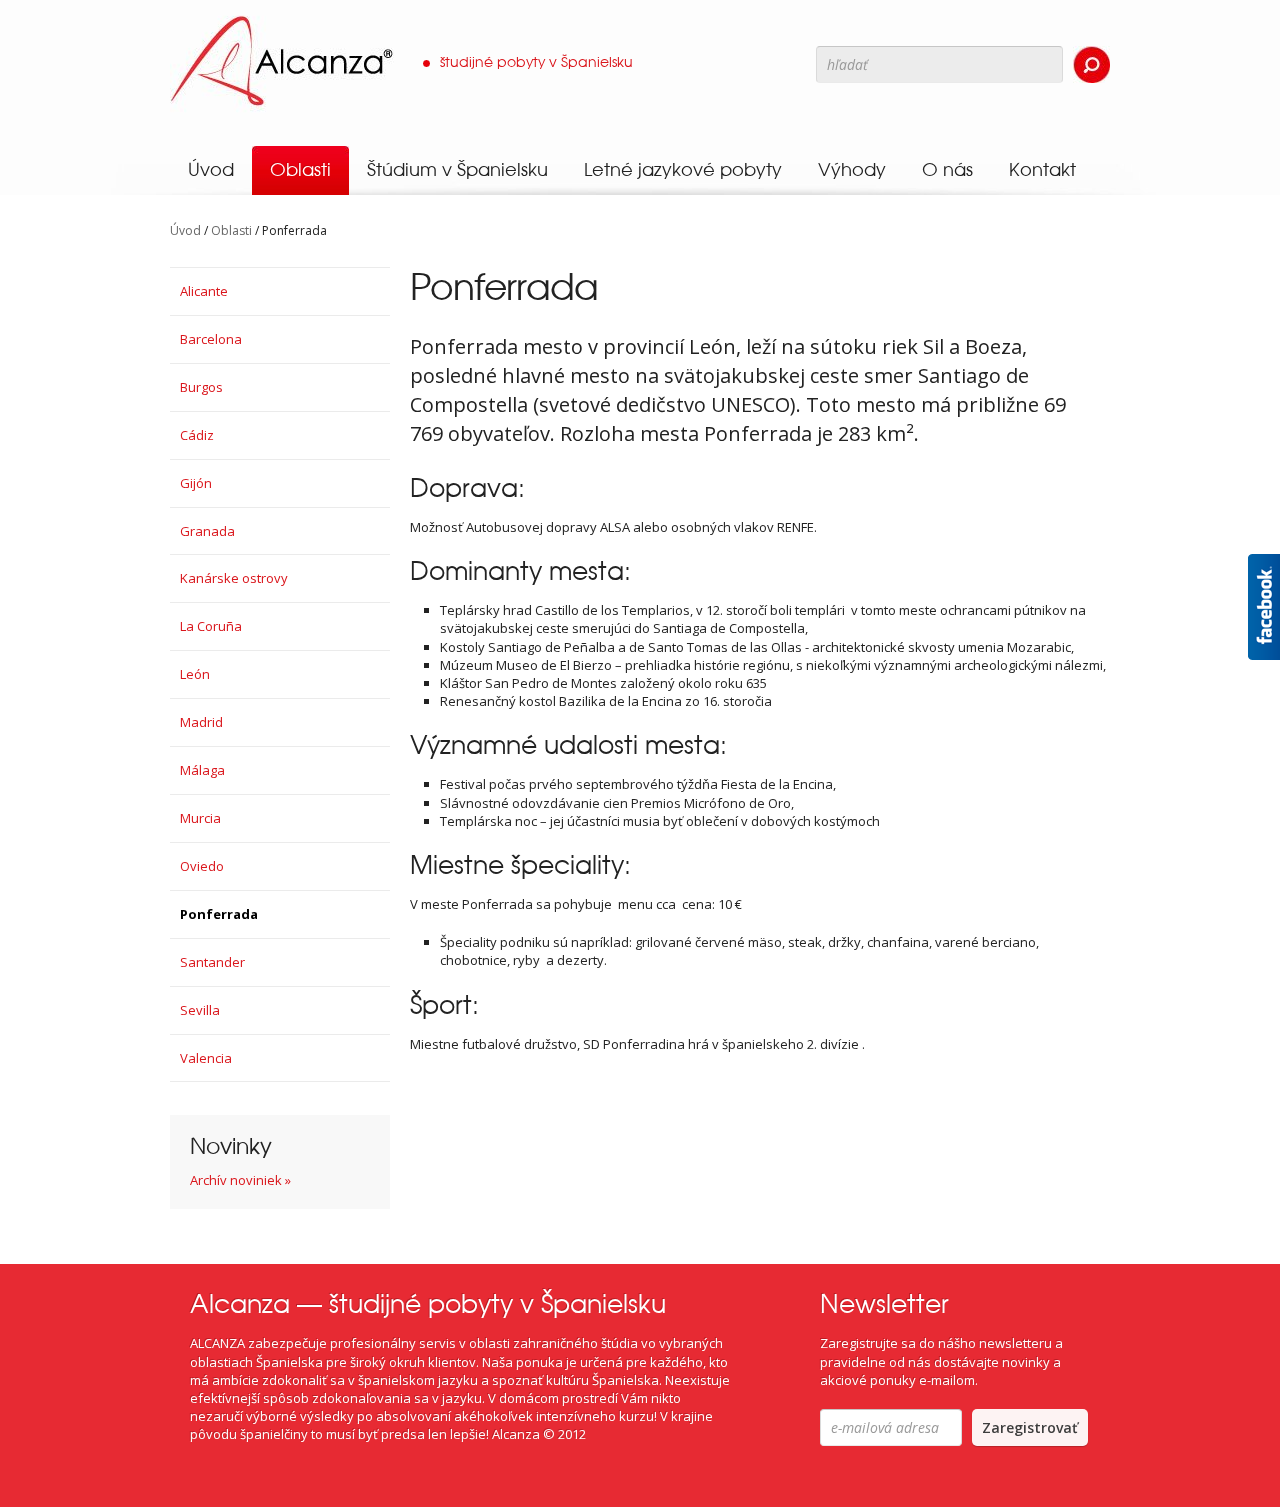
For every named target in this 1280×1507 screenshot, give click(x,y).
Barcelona (211, 339)
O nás (947, 169)
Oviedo (202, 866)
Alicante (204, 291)
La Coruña (211, 626)
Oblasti (300, 169)
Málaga (202, 770)
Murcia (200, 818)
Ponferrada (219, 914)
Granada (207, 531)
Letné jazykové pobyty (683, 169)
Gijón (196, 483)
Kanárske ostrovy (234, 578)
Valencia (206, 1058)
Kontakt (1042, 169)
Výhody (852, 169)
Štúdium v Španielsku (457, 169)
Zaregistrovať (1030, 1427)
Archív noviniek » (240, 1180)
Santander (212, 962)
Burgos (201, 387)
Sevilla (200, 1010)
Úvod (211, 169)
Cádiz (197, 435)
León (195, 674)
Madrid (201, 722)
